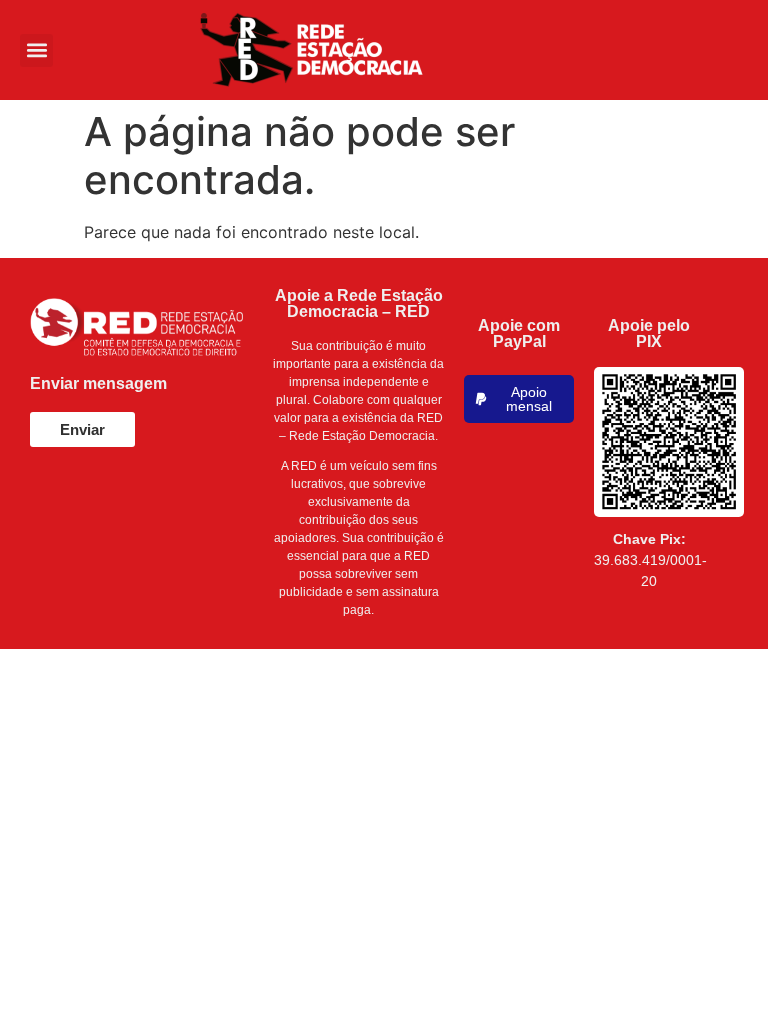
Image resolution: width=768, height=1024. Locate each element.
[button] (36, 50)
